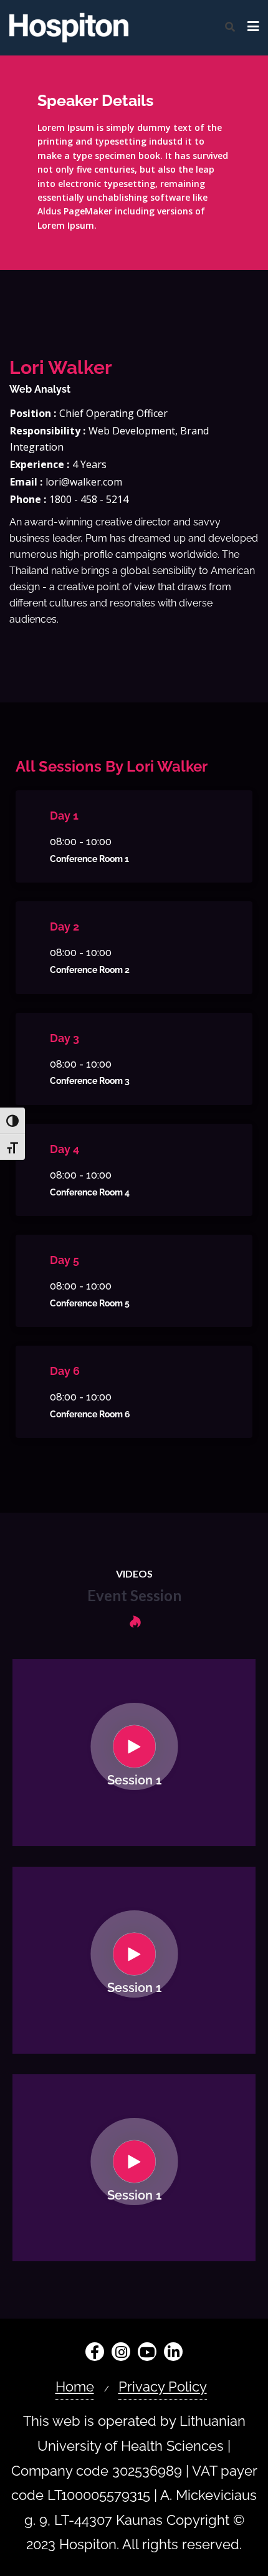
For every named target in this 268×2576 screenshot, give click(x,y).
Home (75, 2387)
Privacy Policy (163, 2387)
